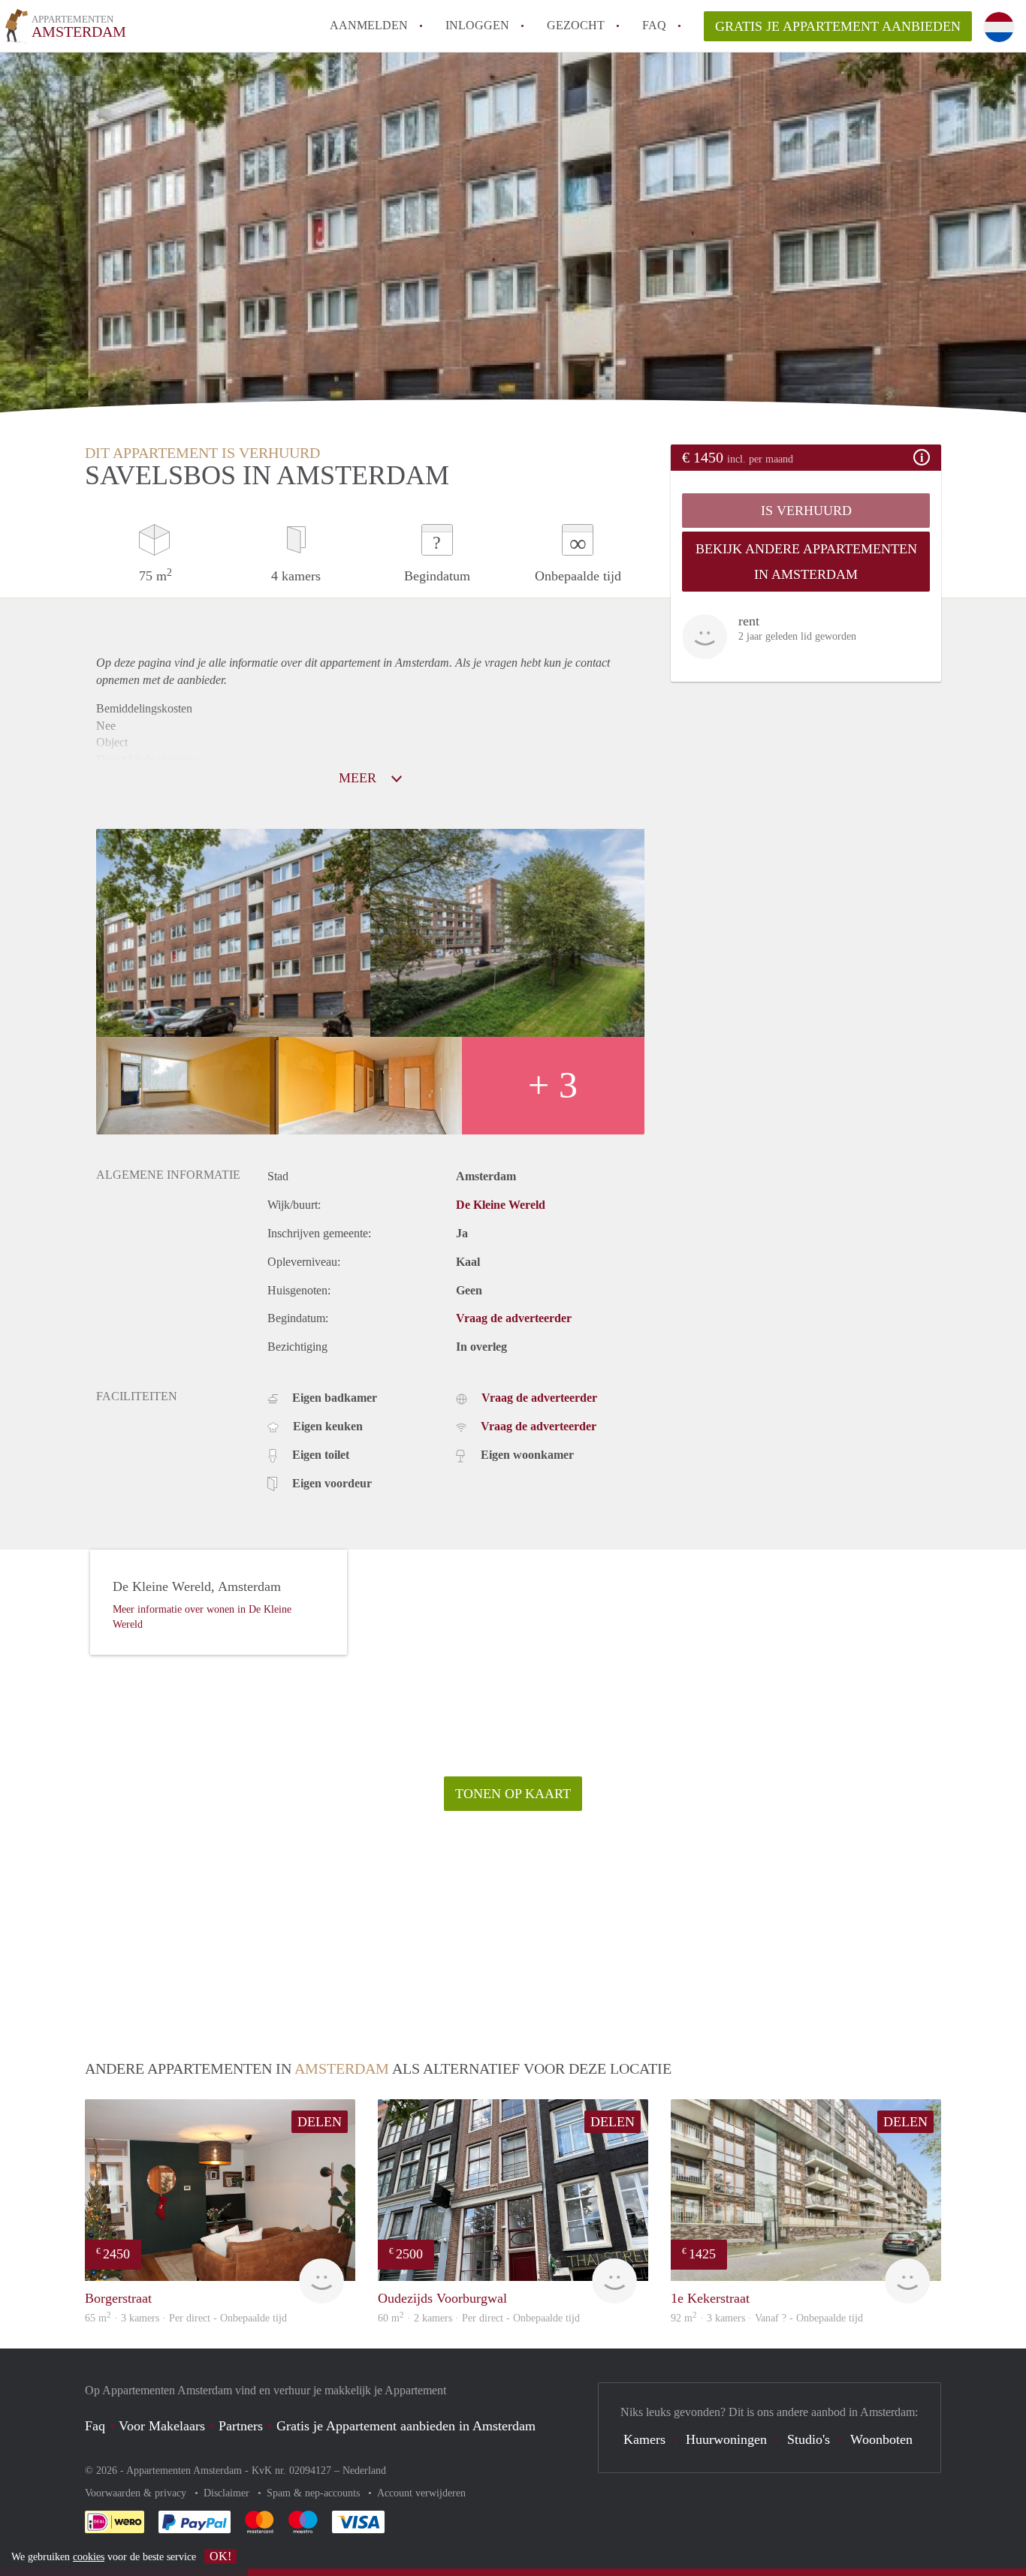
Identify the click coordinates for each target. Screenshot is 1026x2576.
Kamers (644, 2439)
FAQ (654, 25)
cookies (89, 2557)
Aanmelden (369, 25)
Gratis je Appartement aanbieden (838, 26)
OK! (220, 2556)
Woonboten (881, 2439)
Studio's (809, 2439)
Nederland (364, 2471)
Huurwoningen (726, 2439)
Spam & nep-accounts (315, 2493)
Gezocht (576, 25)
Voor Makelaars (162, 2426)
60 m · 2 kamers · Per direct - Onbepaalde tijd (479, 2318)
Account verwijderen (421, 2493)
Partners (241, 2426)
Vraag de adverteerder (514, 1318)
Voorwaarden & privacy (137, 2493)
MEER (359, 778)
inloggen (477, 25)
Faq (95, 2426)
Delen (320, 2122)
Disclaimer (228, 2493)
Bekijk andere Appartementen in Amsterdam (806, 562)
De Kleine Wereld (501, 1205)
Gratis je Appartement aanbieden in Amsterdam (406, 2426)
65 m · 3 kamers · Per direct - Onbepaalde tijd (186, 2318)
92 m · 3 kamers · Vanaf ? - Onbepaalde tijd (767, 2318)
